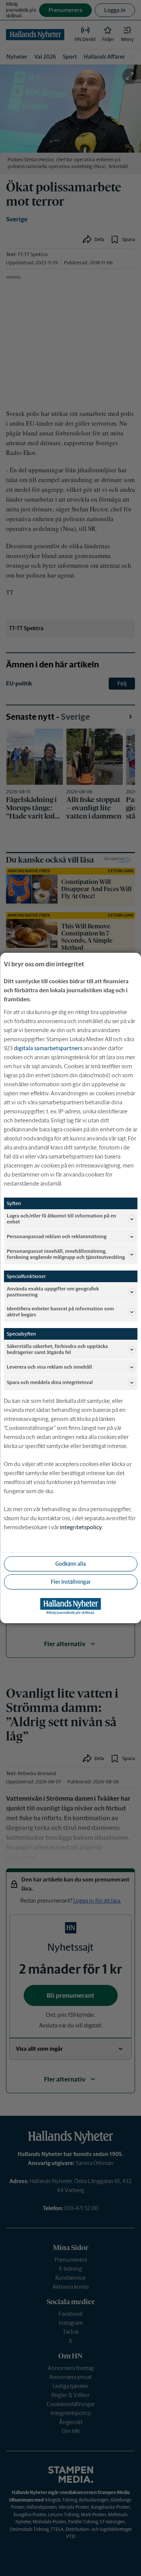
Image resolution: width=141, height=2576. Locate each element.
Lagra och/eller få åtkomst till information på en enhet (61, 1219)
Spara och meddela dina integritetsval (50, 1382)
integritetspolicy (81, 1527)
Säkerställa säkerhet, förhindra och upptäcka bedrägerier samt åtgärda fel (57, 1349)
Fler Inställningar (71, 1582)
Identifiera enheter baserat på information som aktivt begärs (60, 1312)
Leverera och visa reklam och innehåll (49, 1367)
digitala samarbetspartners (48, 1048)
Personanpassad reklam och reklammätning (57, 1236)
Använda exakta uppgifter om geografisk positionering (53, 1292)
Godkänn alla (70, 1564)
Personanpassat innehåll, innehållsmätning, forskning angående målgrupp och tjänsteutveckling (66, 1254)
